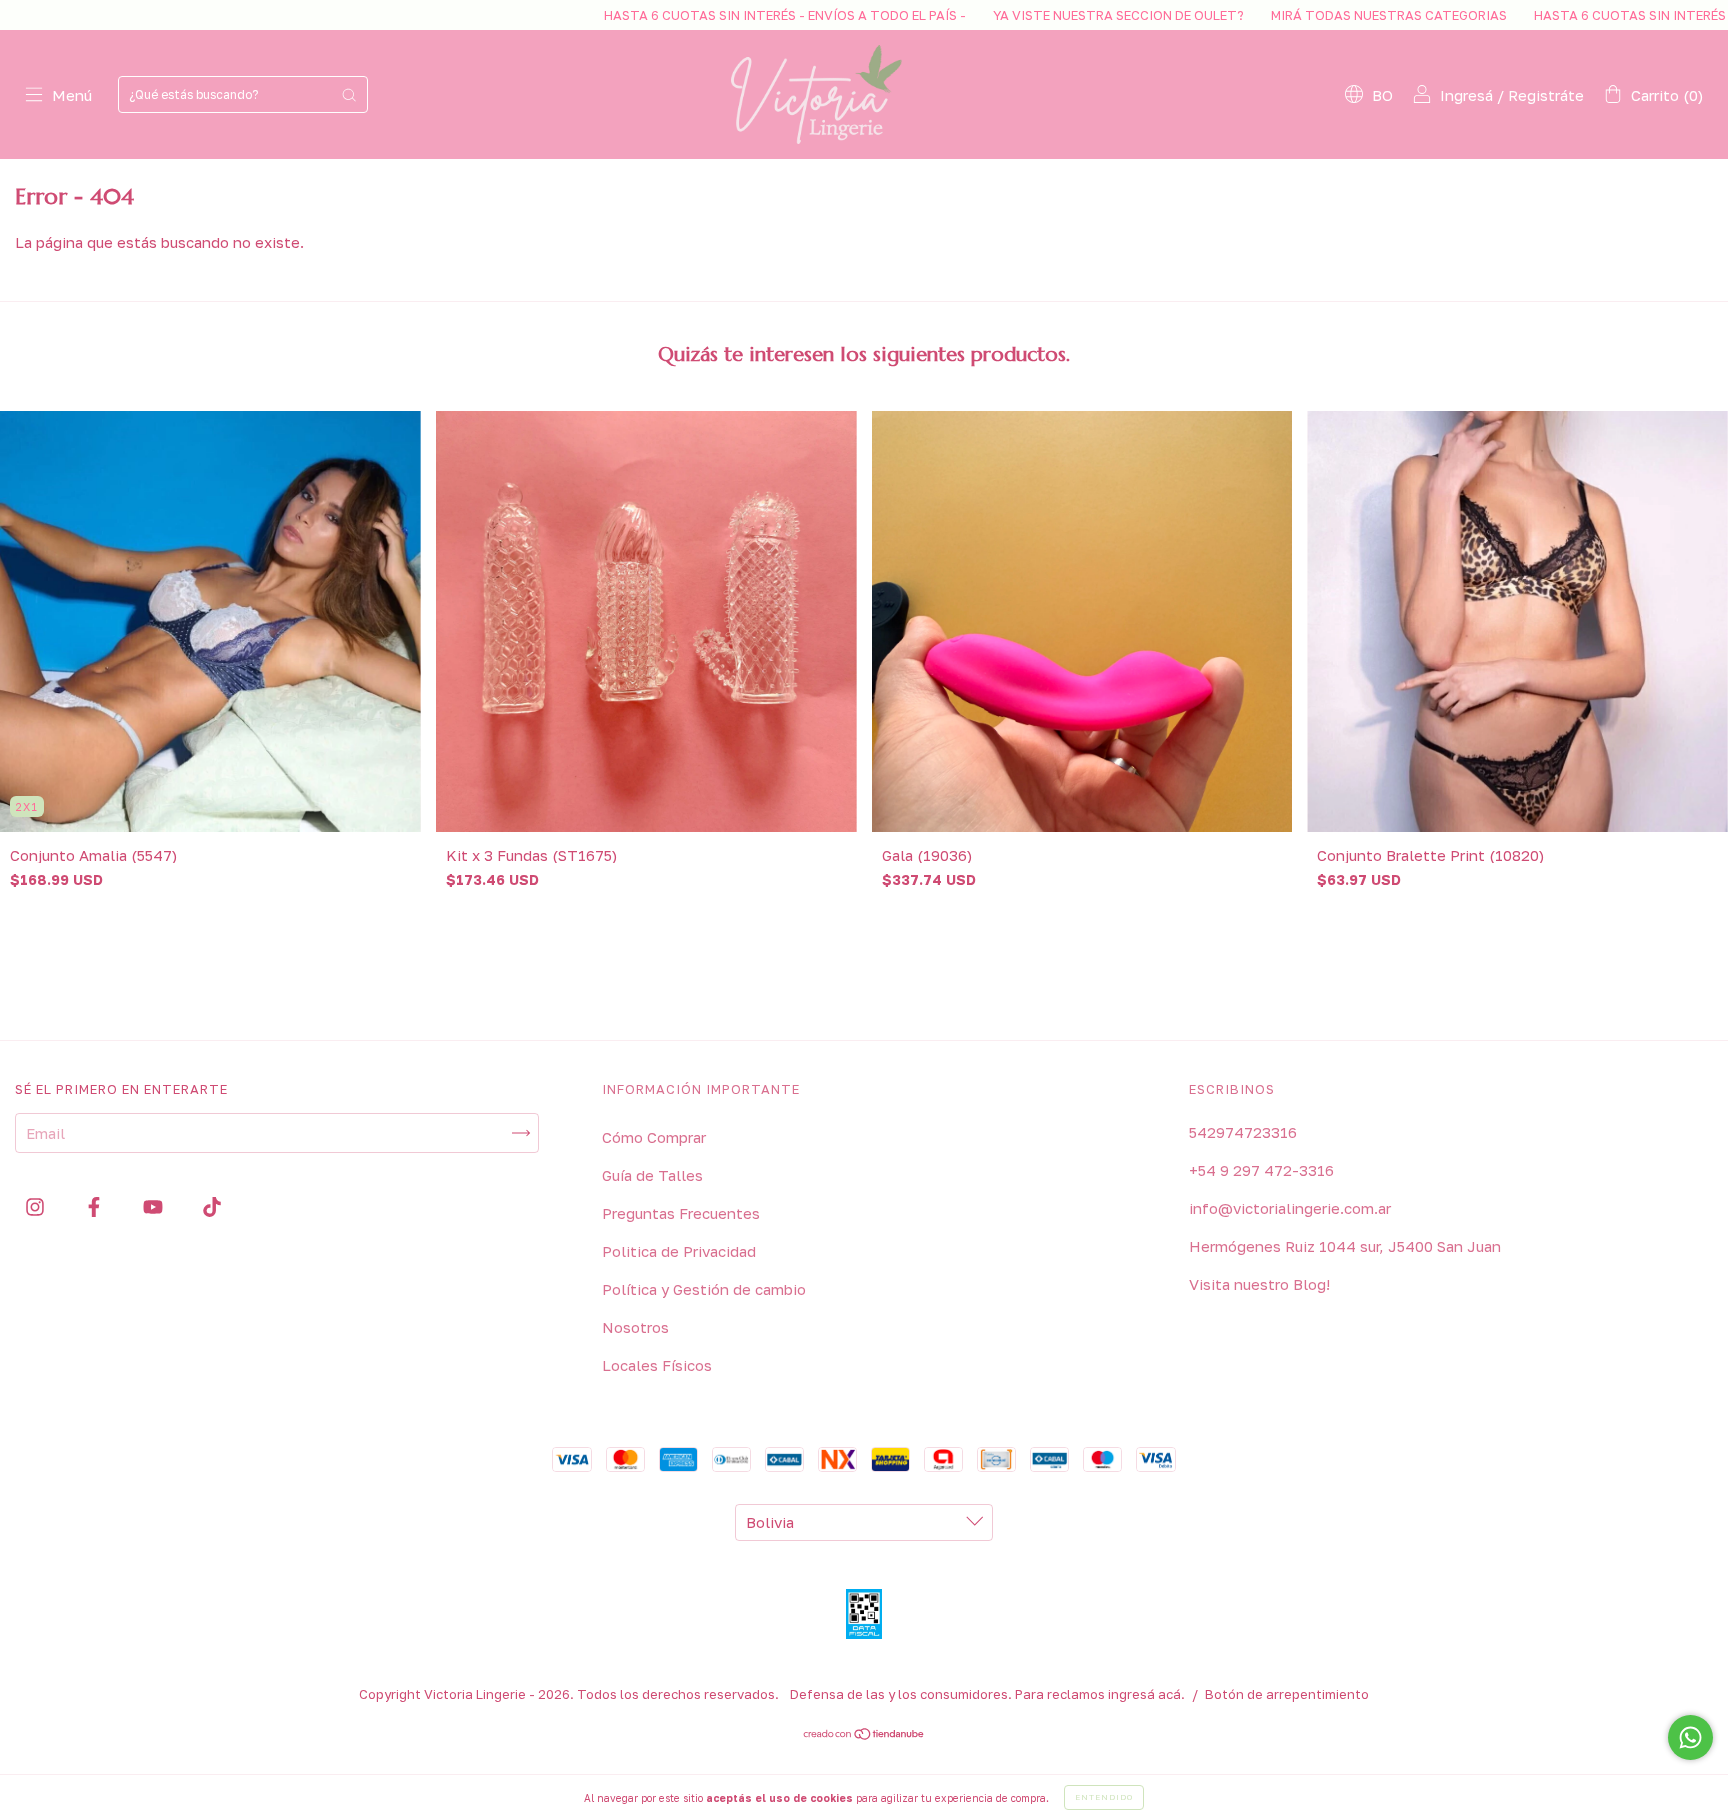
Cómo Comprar (654, 1137)
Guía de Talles (652, 1175)
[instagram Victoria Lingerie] (37, 1206)
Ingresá (1466, 95)
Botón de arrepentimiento (1287, 1694)
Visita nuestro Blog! (1259, 1284)
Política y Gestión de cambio (704, 1289)
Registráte (1546, 95)
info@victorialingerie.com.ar (1290, 1208)
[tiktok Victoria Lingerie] (212, 1206)
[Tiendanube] (864, 1735)
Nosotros (635, 1327)
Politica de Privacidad (679, 1251)
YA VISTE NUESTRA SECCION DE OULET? (985, 15)
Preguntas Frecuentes (681, 1213)
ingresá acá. (1146, 1694)
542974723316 (1243, 1132)
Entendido (1104, 1797)
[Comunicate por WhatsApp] (1690, 1737)
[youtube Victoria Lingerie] (155, 1206)
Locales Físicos (657, 1365)
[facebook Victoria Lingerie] (96, 1206)
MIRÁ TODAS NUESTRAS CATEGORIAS (1255, 15)
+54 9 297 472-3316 (1261, 1170)
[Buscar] (349, 94)
